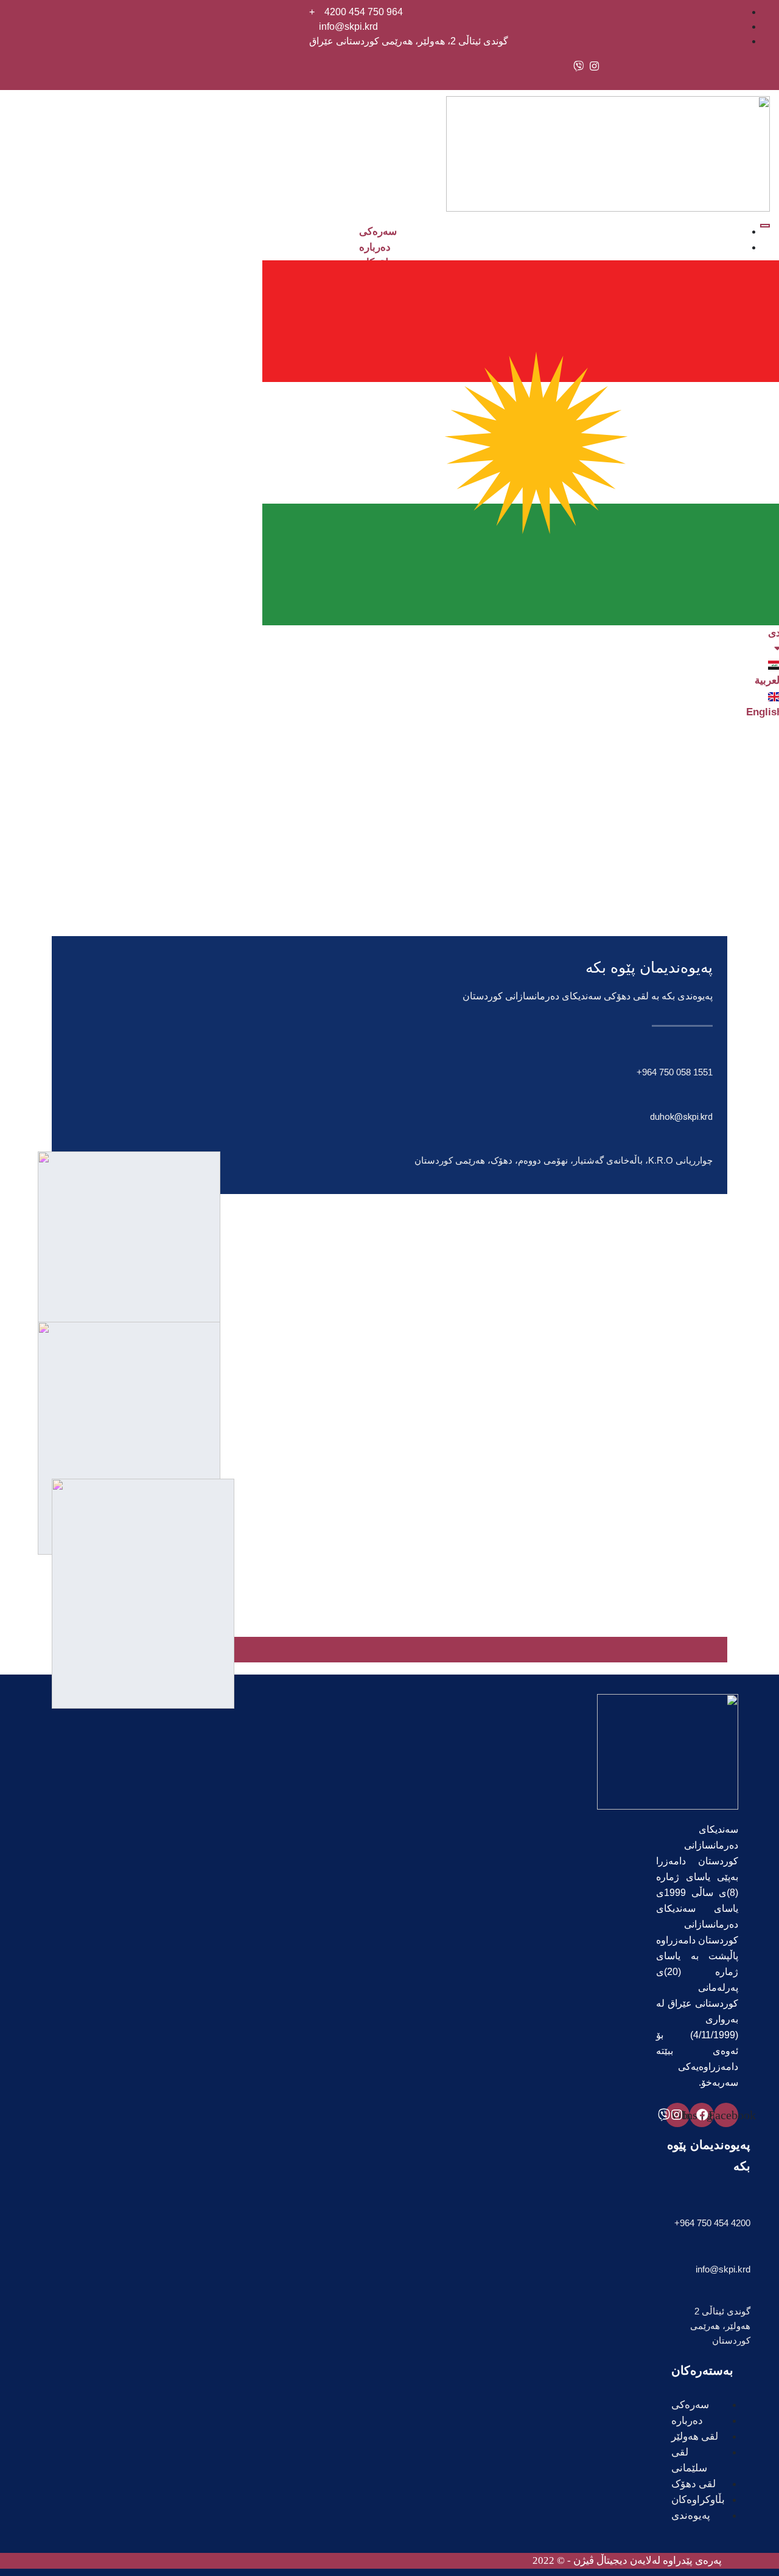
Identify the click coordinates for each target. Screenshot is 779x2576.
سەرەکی (378, 231)
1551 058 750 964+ (675, 1072)
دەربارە (375, 247)
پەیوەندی (691, 2515)
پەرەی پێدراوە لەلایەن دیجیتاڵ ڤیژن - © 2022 (627, 2560)
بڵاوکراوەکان (698, 2500)
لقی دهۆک (693, 2484)
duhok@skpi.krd (681, 1117)
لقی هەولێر (695, 2436)
